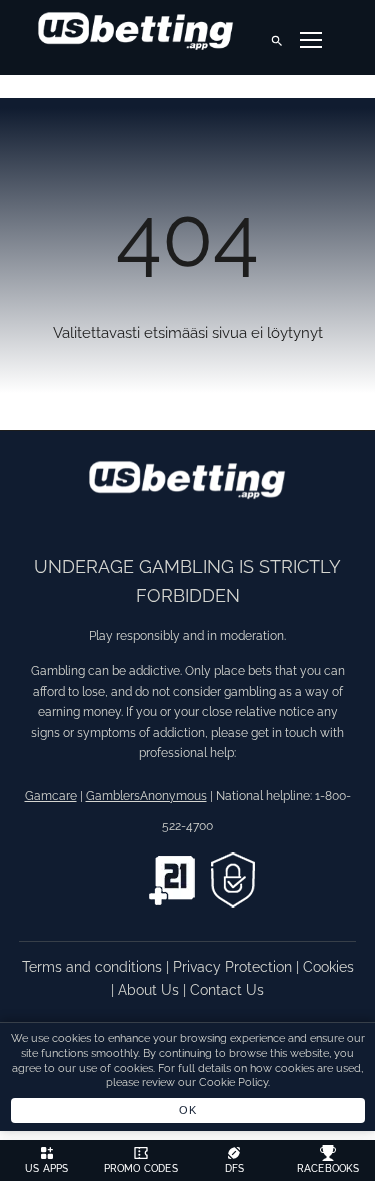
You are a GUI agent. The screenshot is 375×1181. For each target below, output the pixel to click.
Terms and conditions (94, 967)
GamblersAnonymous (146, 796)
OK (187, 1110)
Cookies (328, 967)
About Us (150, 990)
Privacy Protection (234, 967)
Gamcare (51, 796)
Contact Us (227, 990)
